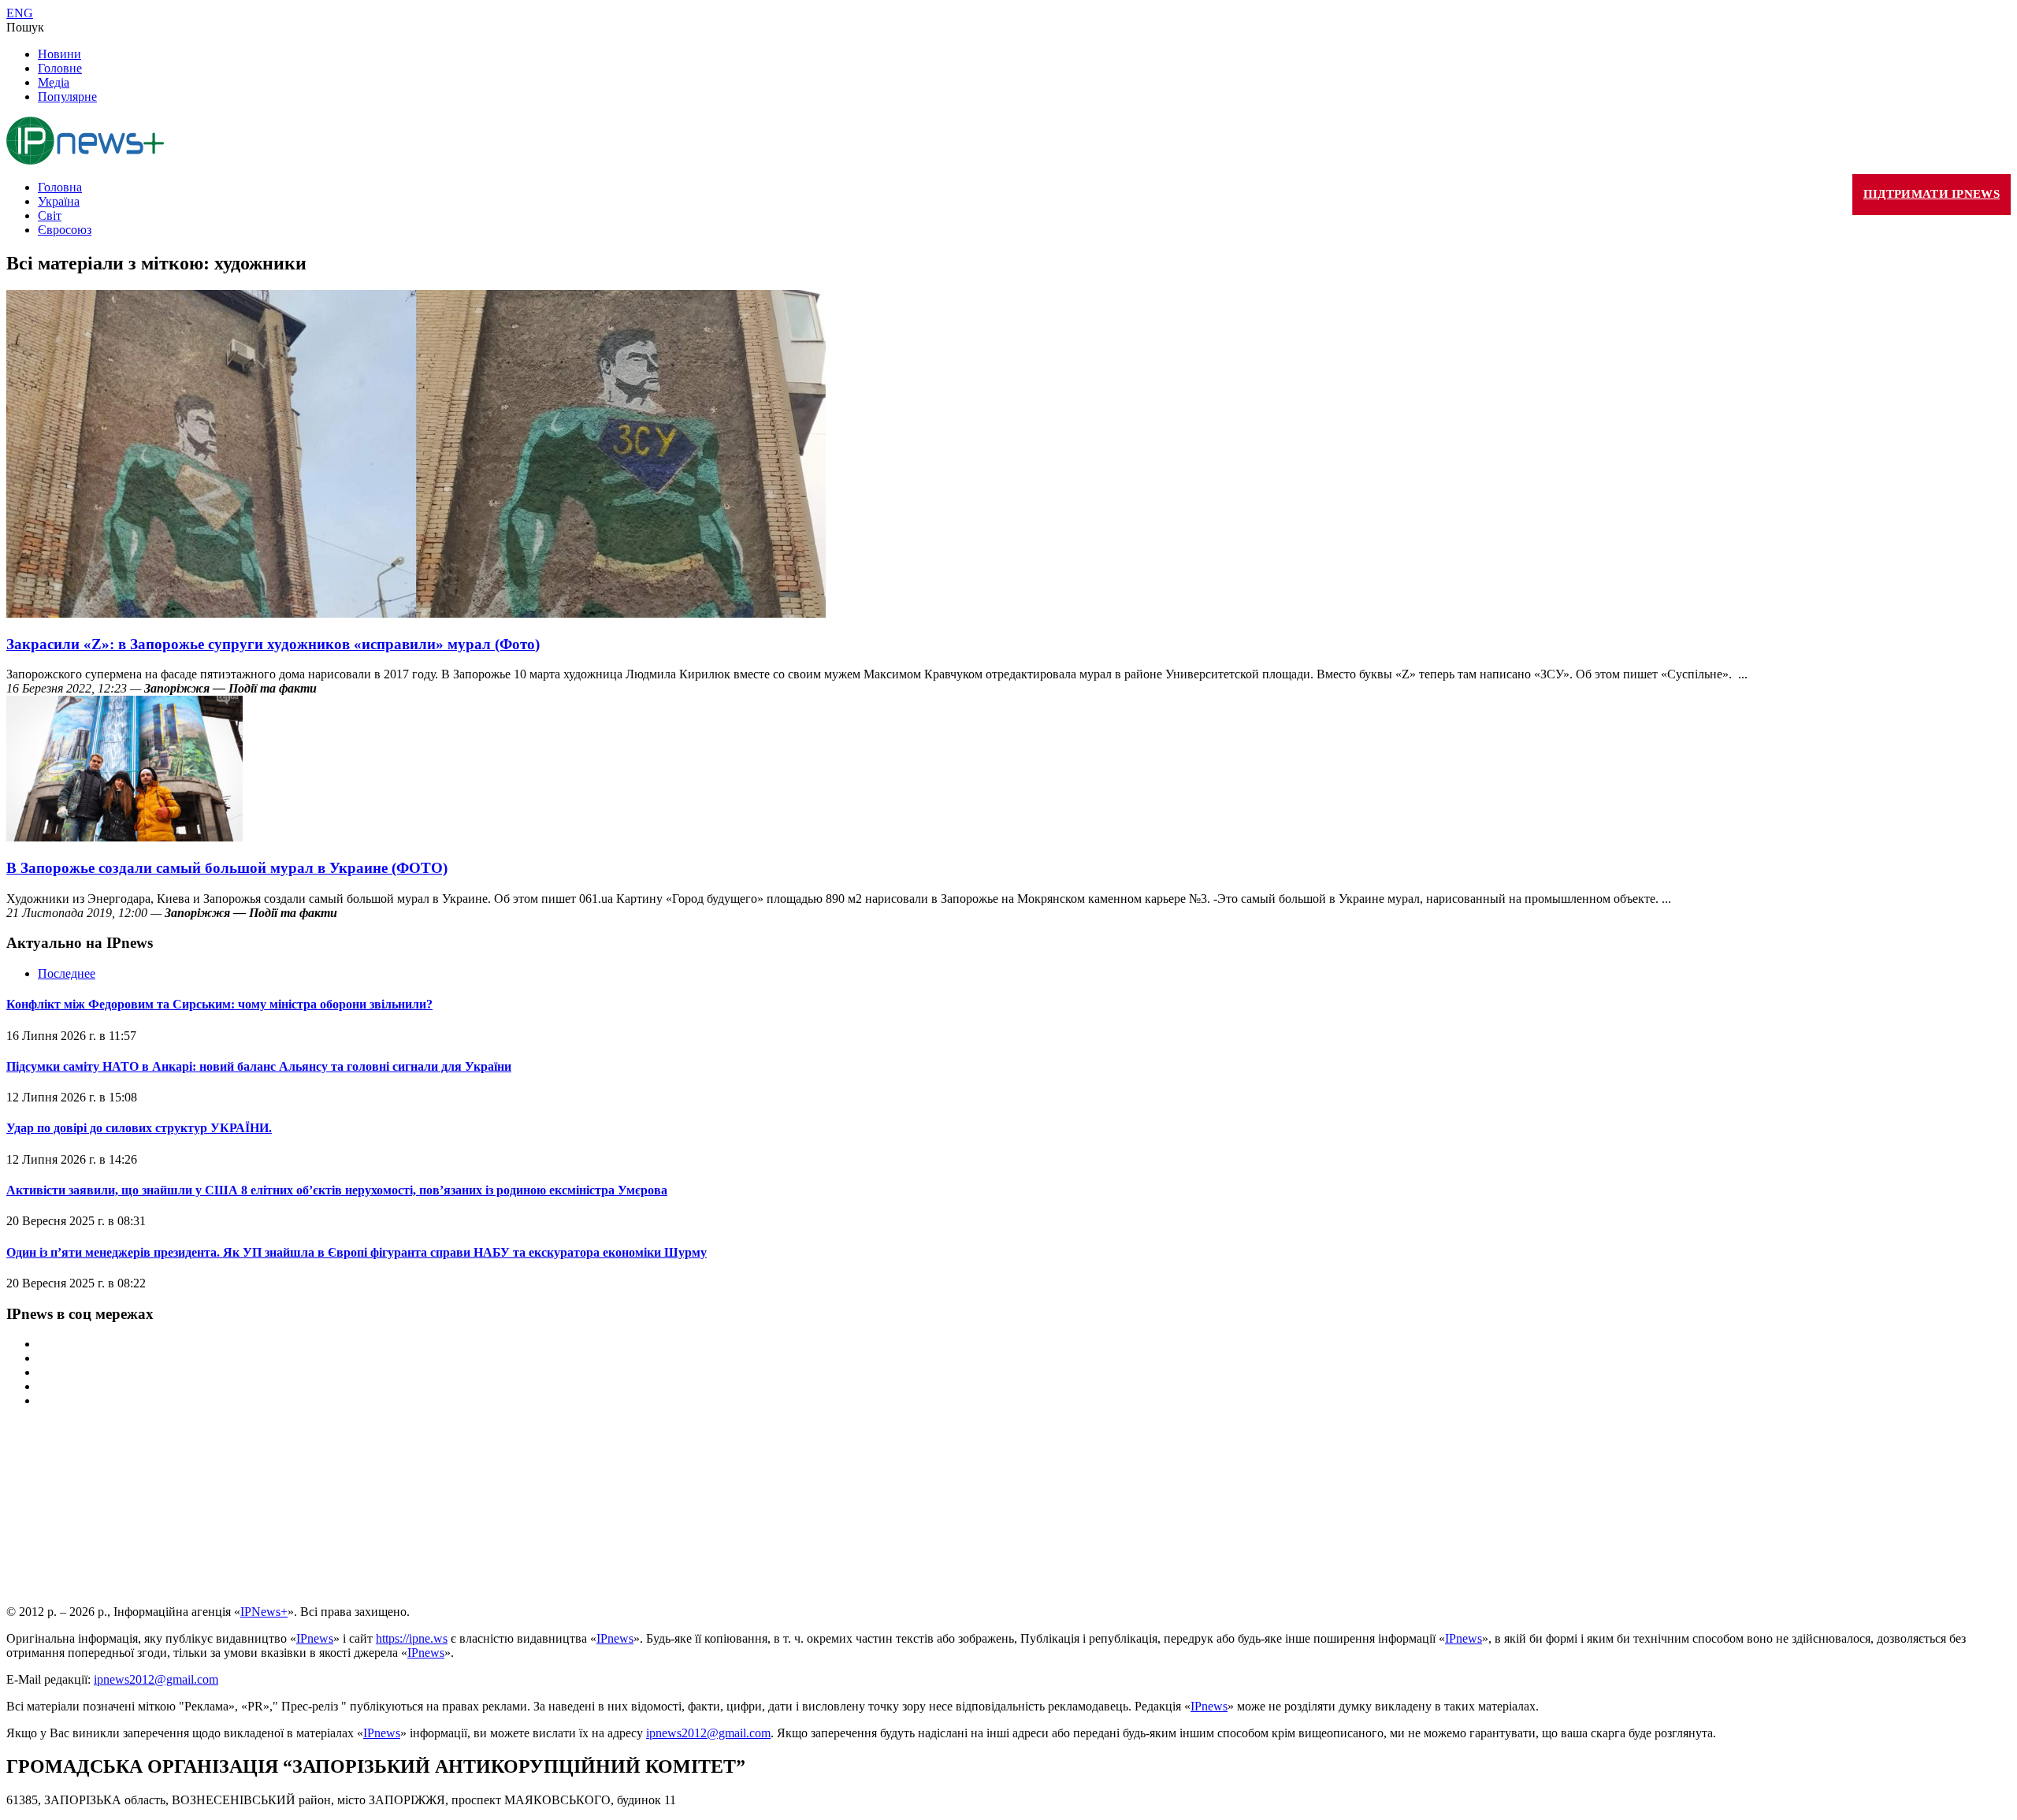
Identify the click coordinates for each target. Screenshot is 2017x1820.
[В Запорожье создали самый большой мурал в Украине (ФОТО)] (124, 837)
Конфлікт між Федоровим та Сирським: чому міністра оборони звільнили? (219, 1004)
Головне (60, 68)
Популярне (67, 97)
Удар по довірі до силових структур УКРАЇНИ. (139, 1128)
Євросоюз (65, 230)
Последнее (67, 973)
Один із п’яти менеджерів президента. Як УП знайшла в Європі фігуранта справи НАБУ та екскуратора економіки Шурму (357, 1252)
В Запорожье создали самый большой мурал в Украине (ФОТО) (227, 868)
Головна (60, 187)
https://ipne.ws (412, 1638)
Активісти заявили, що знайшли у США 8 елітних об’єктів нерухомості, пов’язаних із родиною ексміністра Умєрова (337, 1190)
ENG (20, 13)
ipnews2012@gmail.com (156, 1679)
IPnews (315, 1638)
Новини (59, 54)
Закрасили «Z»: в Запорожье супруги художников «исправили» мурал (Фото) (273, 644)
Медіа (54, 82)
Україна (59, 201)
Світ (50, 215)
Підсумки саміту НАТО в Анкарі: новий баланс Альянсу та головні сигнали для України (259, 1066)
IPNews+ (264, 1612)
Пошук (25, 27)
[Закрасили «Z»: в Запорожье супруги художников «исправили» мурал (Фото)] (416, 613)
